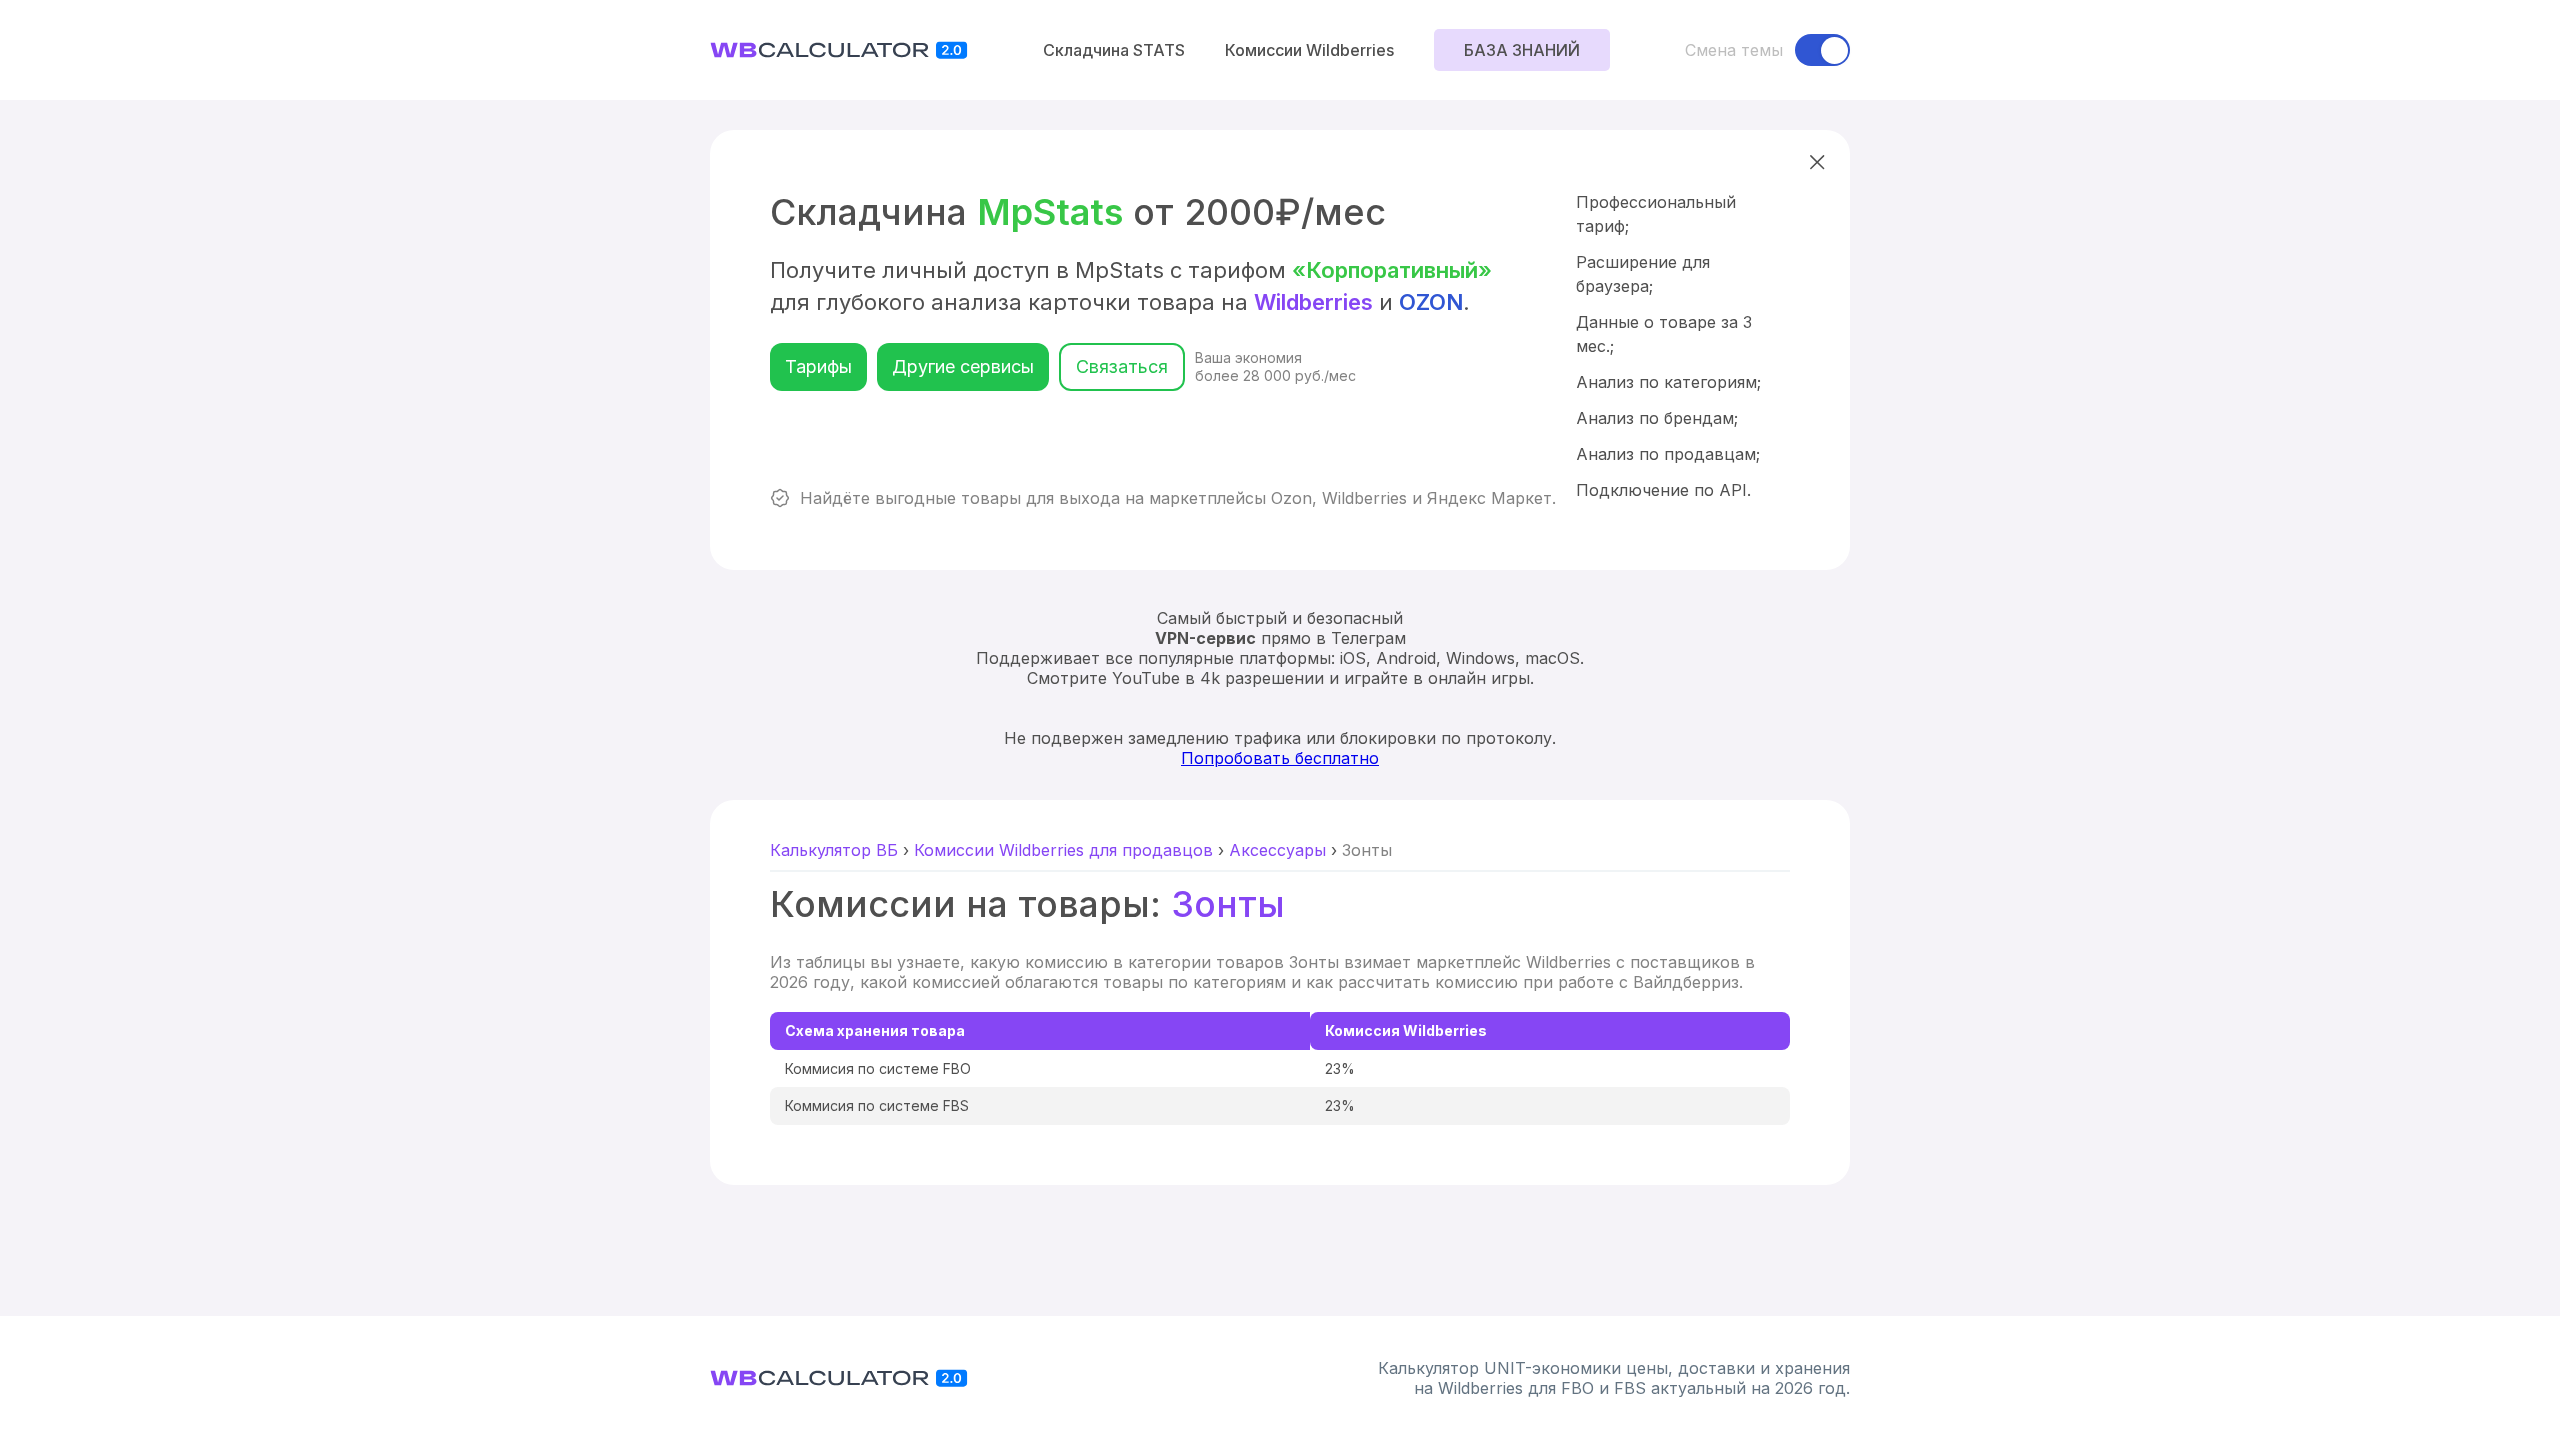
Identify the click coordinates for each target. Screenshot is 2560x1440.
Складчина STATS (1114, 50)
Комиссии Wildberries (1309, 50)
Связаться (1122, 366)
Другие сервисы (963, 366)
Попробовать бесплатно (1280, 758)
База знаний (1522, 50)
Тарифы (818, 366)
